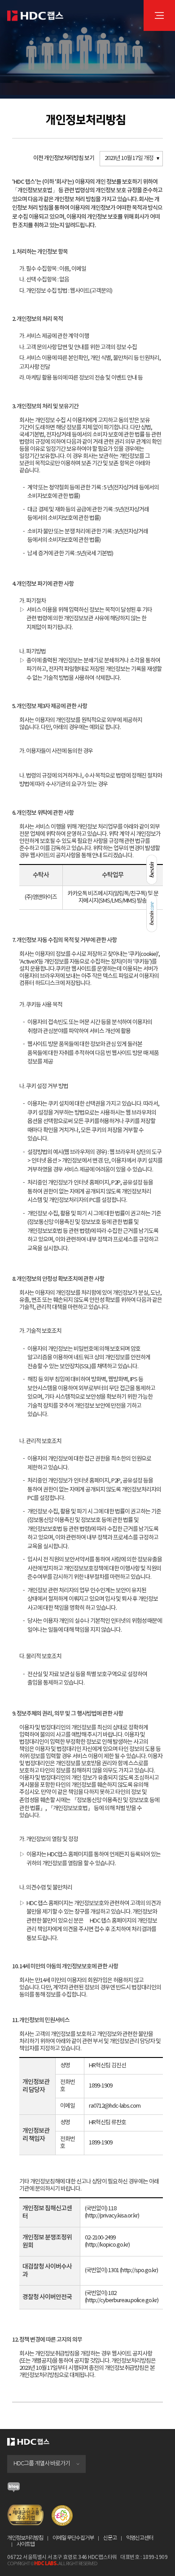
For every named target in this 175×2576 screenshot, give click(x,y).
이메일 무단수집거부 (73, 2538)
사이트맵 (26, 2544)
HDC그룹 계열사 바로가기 (42, 2464)
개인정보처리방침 (25, 2538)
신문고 (110, 2538)
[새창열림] (14, 2490)
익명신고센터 (140, 2538)
